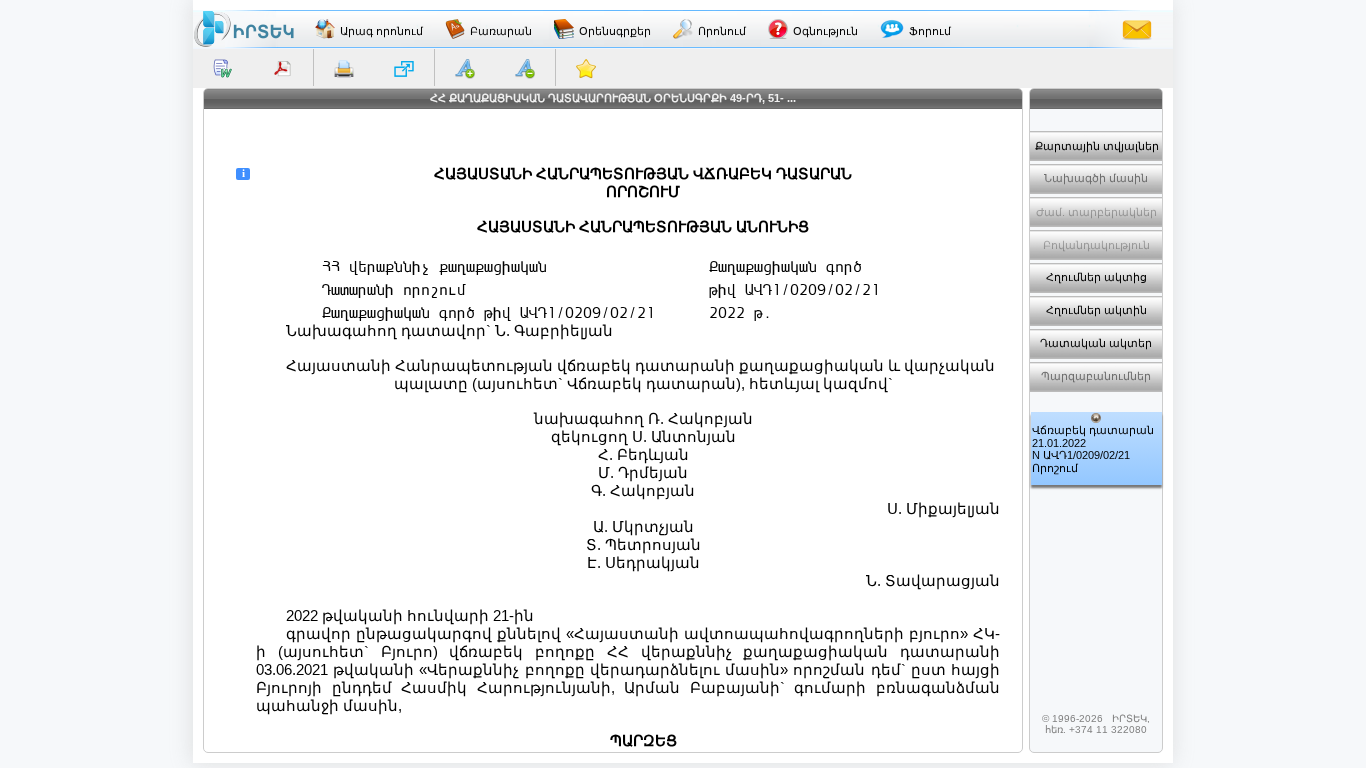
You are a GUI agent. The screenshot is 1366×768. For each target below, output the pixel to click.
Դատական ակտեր (1096, 343)
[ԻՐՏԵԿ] (244, 29)
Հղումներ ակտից (1096, 277)
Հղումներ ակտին (1096, 310)
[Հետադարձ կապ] (1137, 29)
